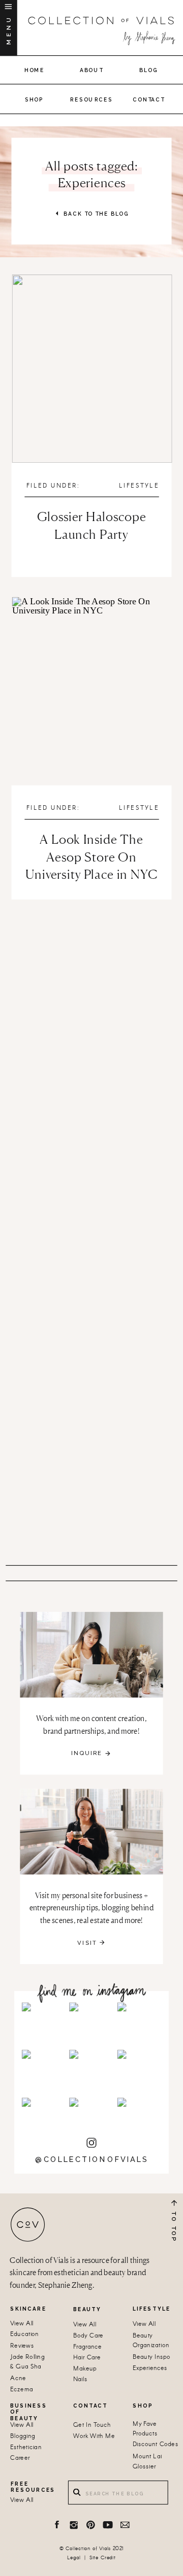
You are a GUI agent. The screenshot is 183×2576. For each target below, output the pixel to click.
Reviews (22, 2346)
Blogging (23, 2436)
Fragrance (87, 2347)
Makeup (85, 2369)
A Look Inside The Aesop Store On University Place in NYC (91, 857)
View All (22, 2324)
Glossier (144, 2467)
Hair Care (87, 2358)
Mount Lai (147, 2457)
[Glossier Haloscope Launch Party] (92, 369)
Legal (74, 2558)
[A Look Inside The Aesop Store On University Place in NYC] (92, 691)
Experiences (150, 2368)
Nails (80, 2380)
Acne (18, 2379)
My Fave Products (145, 2429)
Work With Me (94, 2436)
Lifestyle (139, 486)
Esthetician (26, 2447)
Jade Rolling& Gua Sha (27, 2362)
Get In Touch (92, 2425)
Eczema (22, 2390)
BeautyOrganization (151, 2341)
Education (24, 2335)
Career (20, 2458)
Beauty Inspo (151, 2357)
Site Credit (103, 2558)
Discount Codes (156, 2445)
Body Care (88, 2336)
